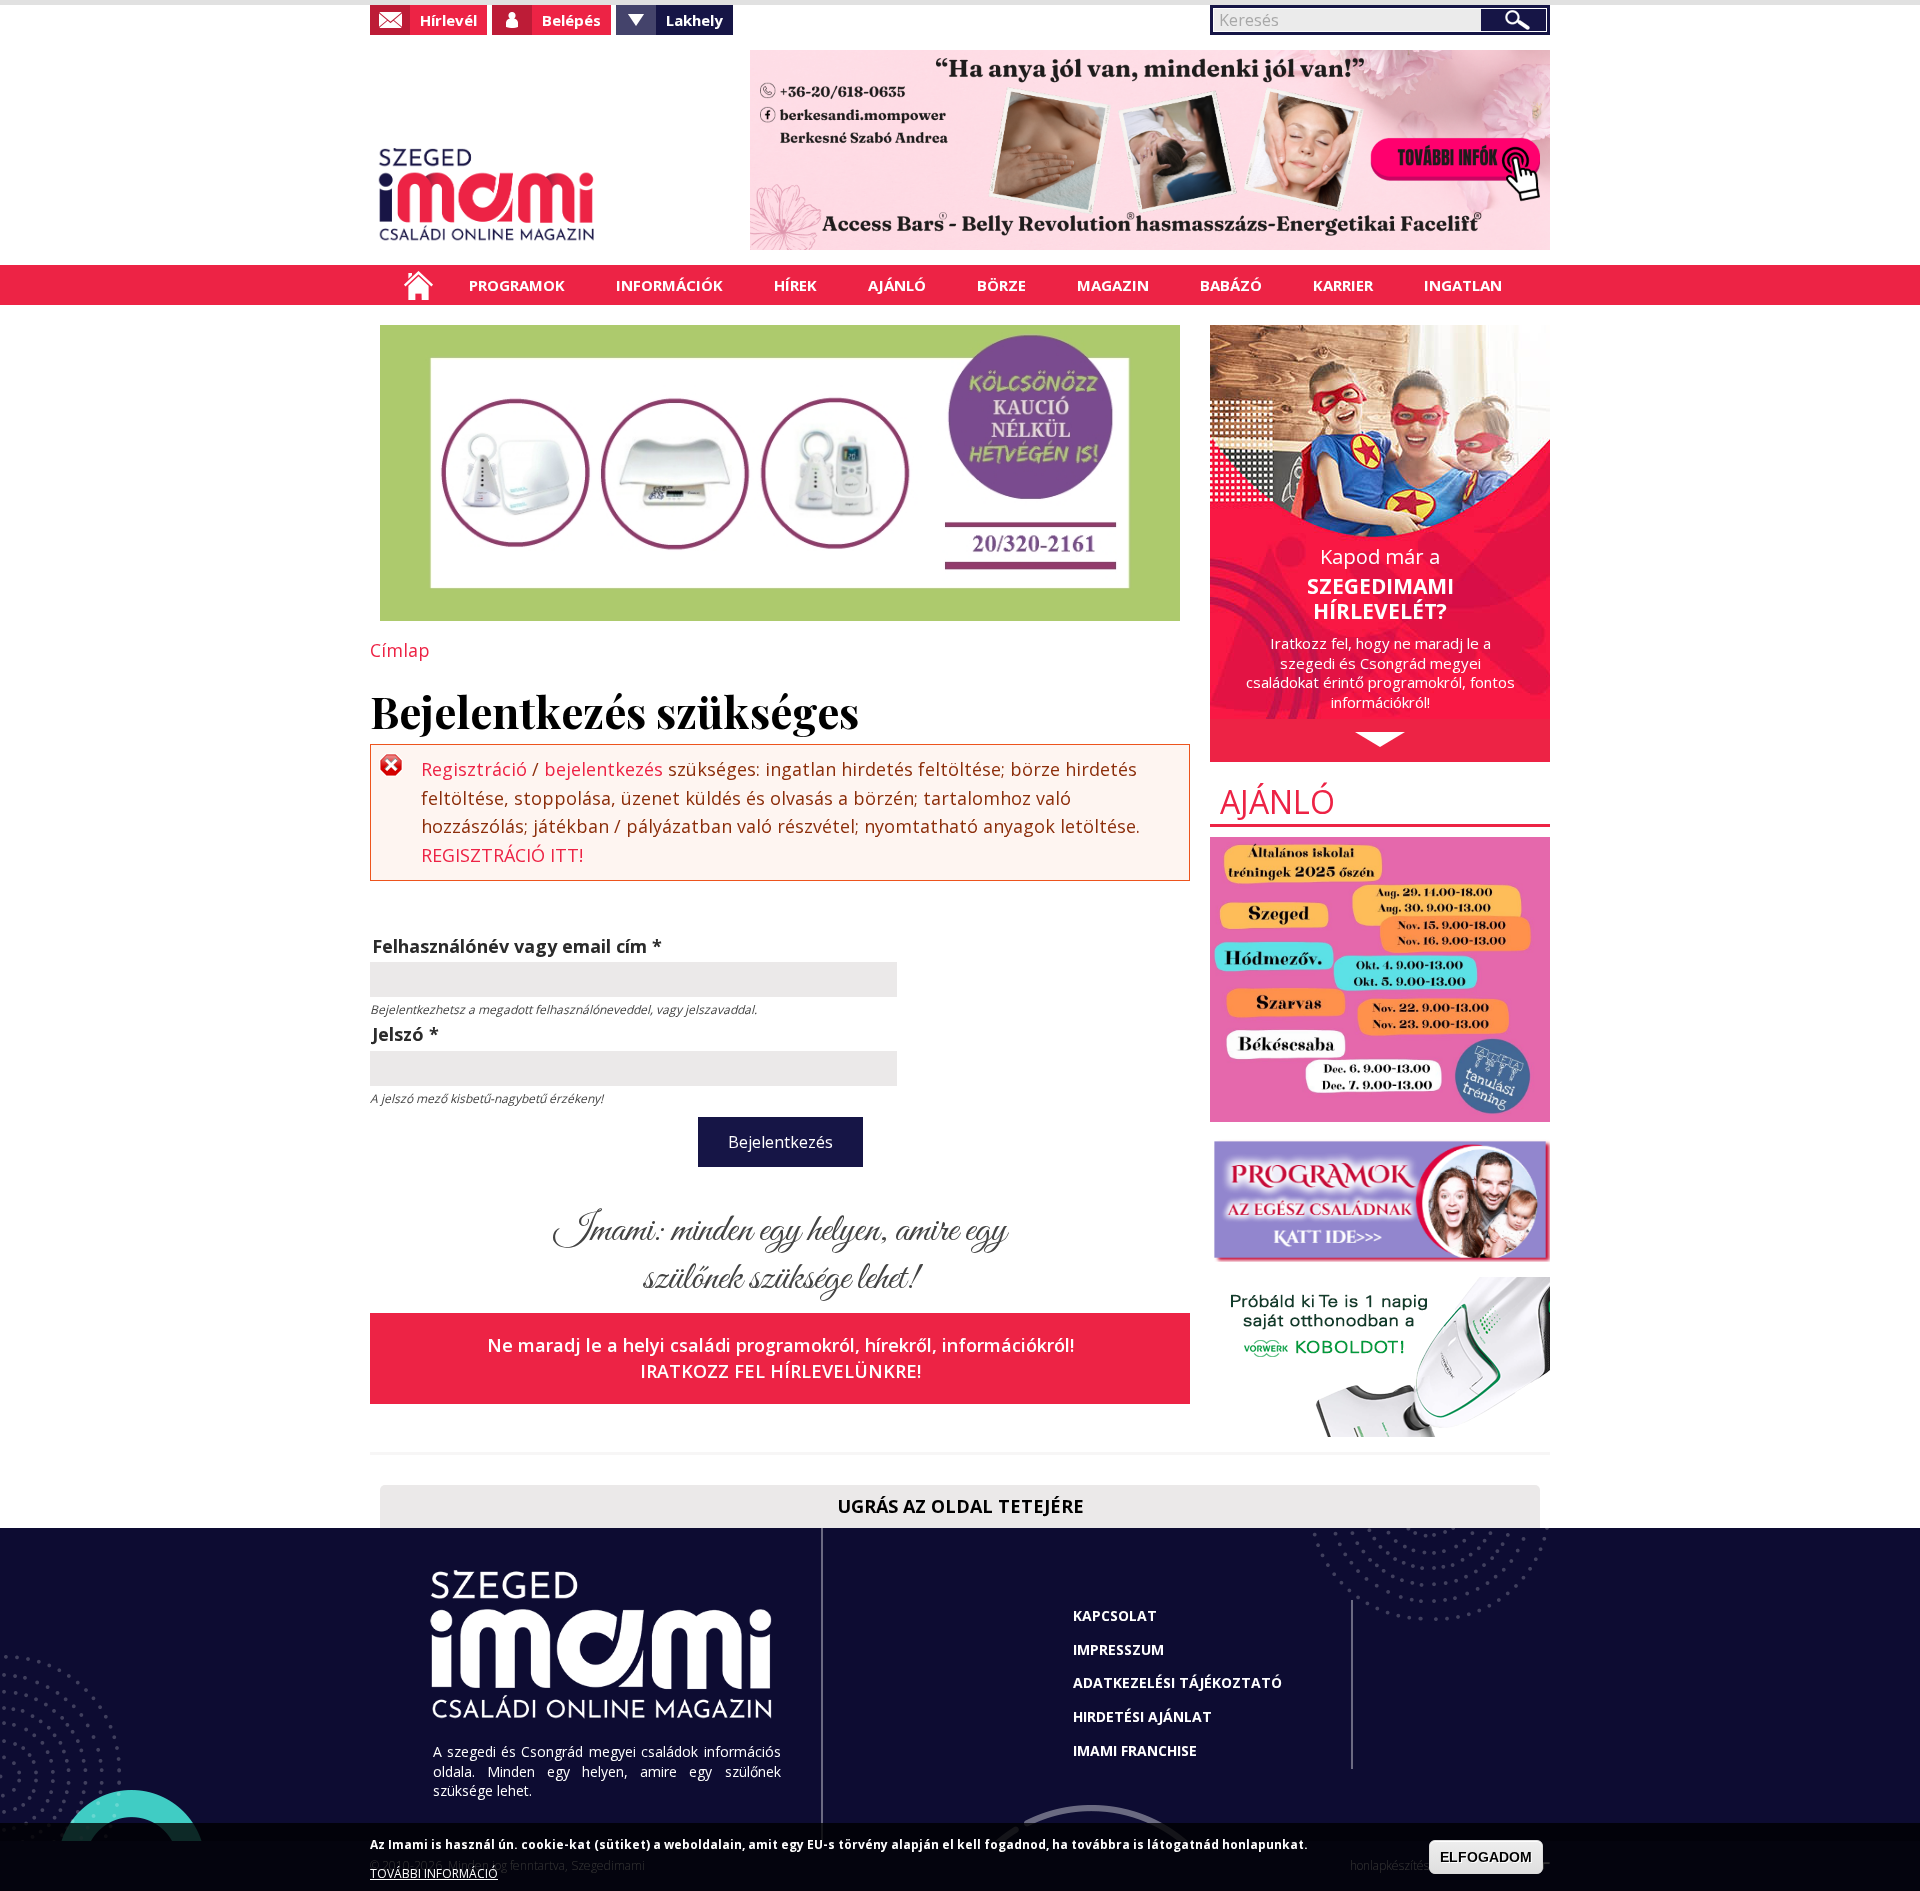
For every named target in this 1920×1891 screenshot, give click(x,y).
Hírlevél (448, 20)
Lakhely (694, 20)
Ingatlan (1463, 285)
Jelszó (405, 1034)
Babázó (1231, 285)
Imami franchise (1135, 1750)
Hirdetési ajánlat (1142, 1716)
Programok (517, 285)
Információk (669, 285)
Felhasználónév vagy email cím (517, 946)
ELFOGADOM (1486, 1857)
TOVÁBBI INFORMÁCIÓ (434, 1873)
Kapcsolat (1115, 1615)
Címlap (418, 285)
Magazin (1113, 285)
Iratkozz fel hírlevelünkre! (780, 1371)
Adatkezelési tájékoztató (1177, 1682)
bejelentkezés (603, 769)
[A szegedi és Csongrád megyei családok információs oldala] (552, 195)
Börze (1001, 285)
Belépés (571, 20)
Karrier (1343, 285)
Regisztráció (474, 769)
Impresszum (1118, 1649)
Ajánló (897, 285)
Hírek (795, 285)
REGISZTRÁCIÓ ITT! (502, 855)
